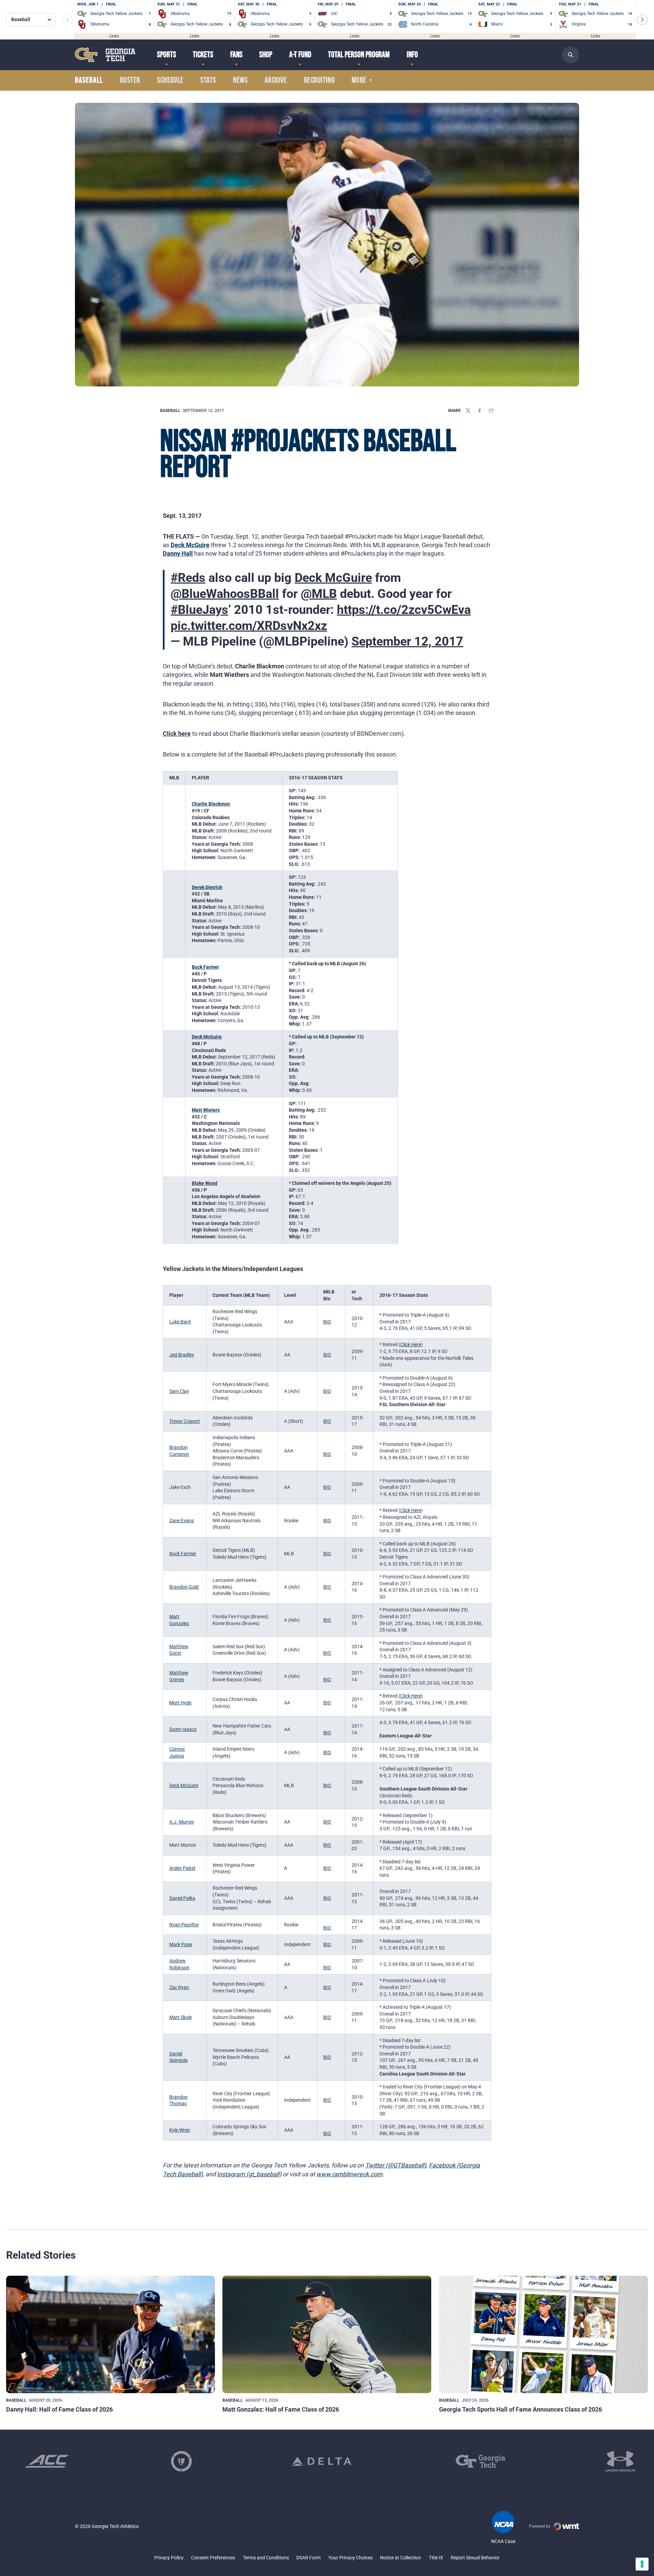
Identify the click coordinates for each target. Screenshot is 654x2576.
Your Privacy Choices (351, 2558)
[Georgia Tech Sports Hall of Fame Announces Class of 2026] (543, 2334)
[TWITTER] (468, 411)
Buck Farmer (205, 967)
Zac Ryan (179, 1987)
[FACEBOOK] (480, 411)
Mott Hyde (180, 1703)
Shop (266, 55)
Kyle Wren (180, 2130)
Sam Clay (179, 1391)
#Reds (188, 578)
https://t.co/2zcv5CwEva (404, 610)
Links (114, 36)
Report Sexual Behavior (475, 2558)
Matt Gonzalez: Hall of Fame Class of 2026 (281, 2409)
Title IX (436, 2558)
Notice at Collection (401, 2558)
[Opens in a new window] (47, 2461)
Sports (167, 55)
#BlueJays (199, 610)
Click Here (411, 1345)
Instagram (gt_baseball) (249, 2174)
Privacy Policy (169, 2558)
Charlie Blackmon (211, 804)
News (240, 80)
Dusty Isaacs (183, 1729)
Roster (130, 80)
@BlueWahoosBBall (225, 594)
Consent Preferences (213, 2558)
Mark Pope (181, 1944)
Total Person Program (359, 55)
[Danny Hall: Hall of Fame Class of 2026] (111, 2334)
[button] (642, 20)
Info (412, 55)
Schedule (170, 80)
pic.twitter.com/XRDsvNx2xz (249, 626)
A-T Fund (300, 55)
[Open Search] (571, 55)
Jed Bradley (182, 1355)
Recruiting (319, 80)
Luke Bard (180, 1322)
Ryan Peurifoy (184, 1925)
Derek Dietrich (207, 887)
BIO (327, 1322)
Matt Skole (181, 2017)
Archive (276, 80)
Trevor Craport (185, 1421)
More (359, 80)
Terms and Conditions (266, 2558)
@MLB (319, 594)
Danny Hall (178, 553)
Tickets (203, 55)
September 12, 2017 (407, 641)
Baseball (170, 411)
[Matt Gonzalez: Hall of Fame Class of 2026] (327, 2334)
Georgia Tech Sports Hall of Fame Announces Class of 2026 (520, 2409)
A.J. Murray (182, 1822)
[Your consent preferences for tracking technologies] (642, 2564)
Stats (208, 80)
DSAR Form (308, 2558)
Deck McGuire (190, 545)
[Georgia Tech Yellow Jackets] (105, 55)
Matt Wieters (206, 1110)
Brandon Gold (184, 1587)
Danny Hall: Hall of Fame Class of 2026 (59, 2409)
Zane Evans (182, 1521)
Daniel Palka (182, 1898)
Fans (236, 55)
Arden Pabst (182, 1868)
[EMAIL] (491, 411)
